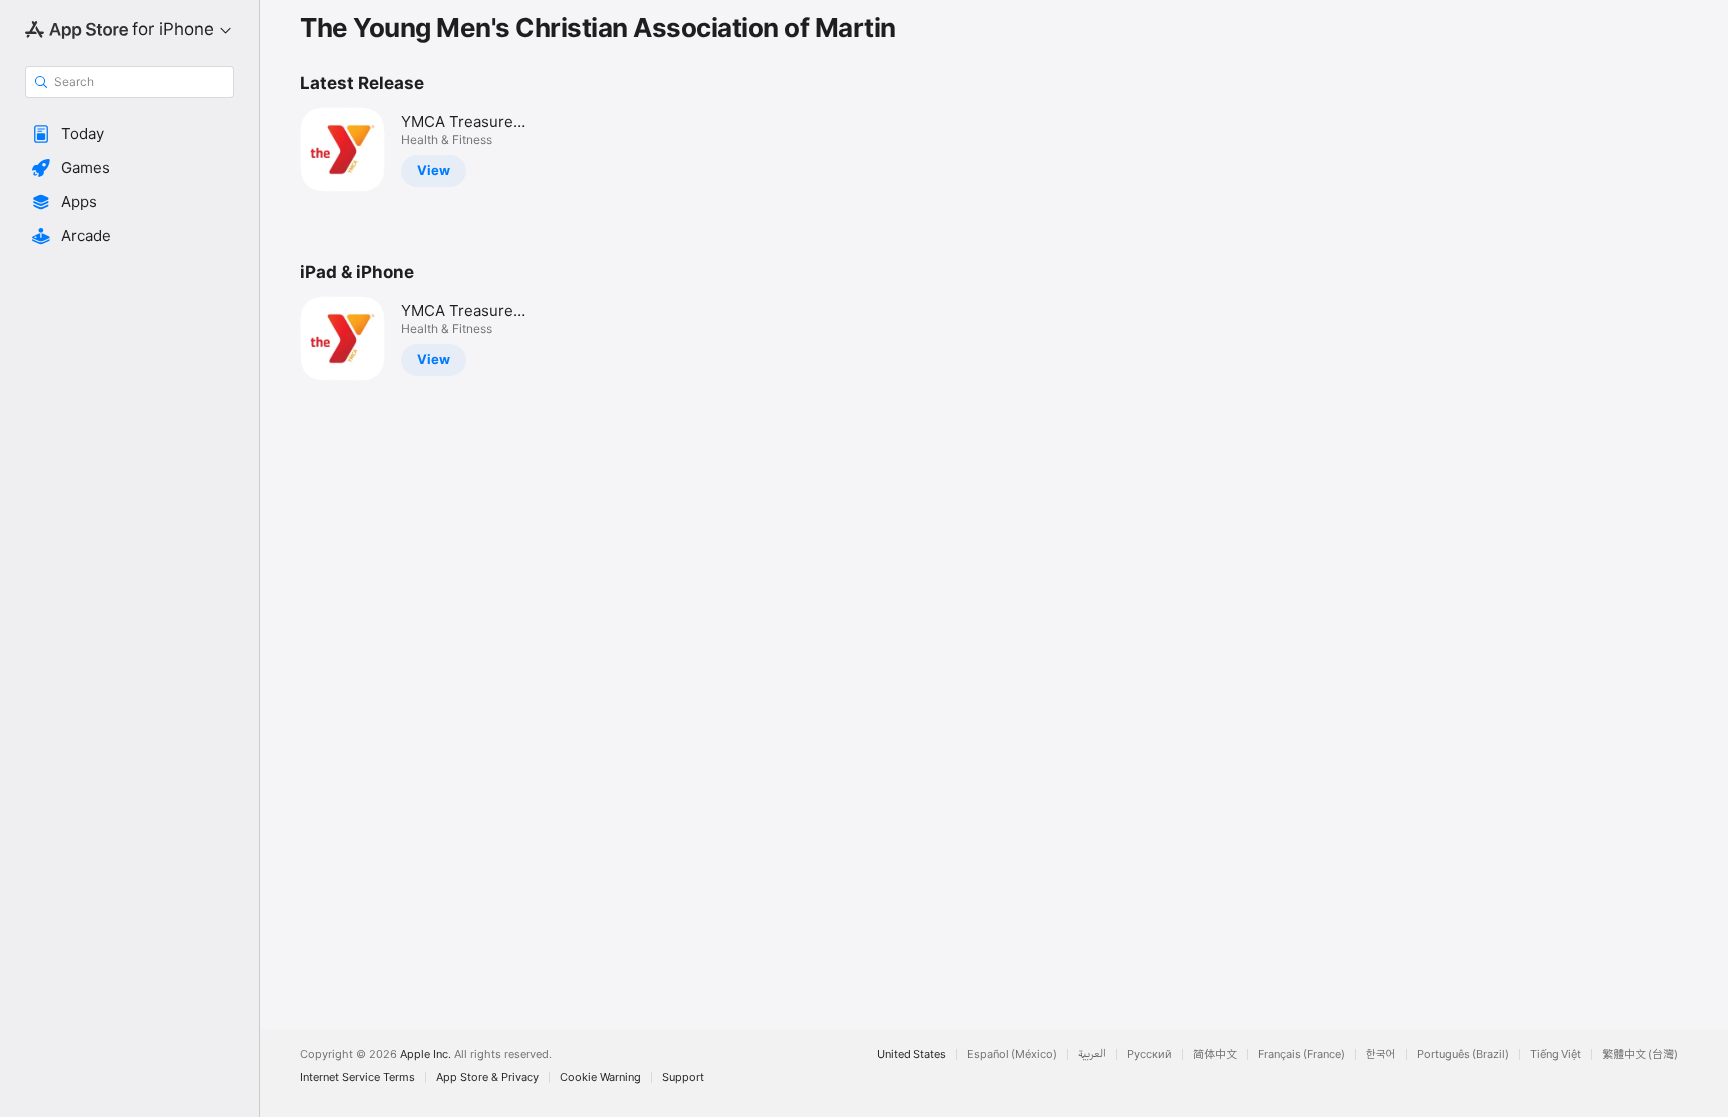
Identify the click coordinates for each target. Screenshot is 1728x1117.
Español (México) (1012, 1054)
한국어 (1381, 1054)
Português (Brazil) (1463, 1054)
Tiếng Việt (1555, 1054)
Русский (1149, 1054)
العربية (1092, 1054)
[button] (129, 134)
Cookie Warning (600, 1077)
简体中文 (1215, 1054)
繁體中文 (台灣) (1640, 1054)
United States (911, 1054)
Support (683, 1077)
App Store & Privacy (487, 1077)
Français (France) (1301, 1054)
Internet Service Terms (357, 1077)
